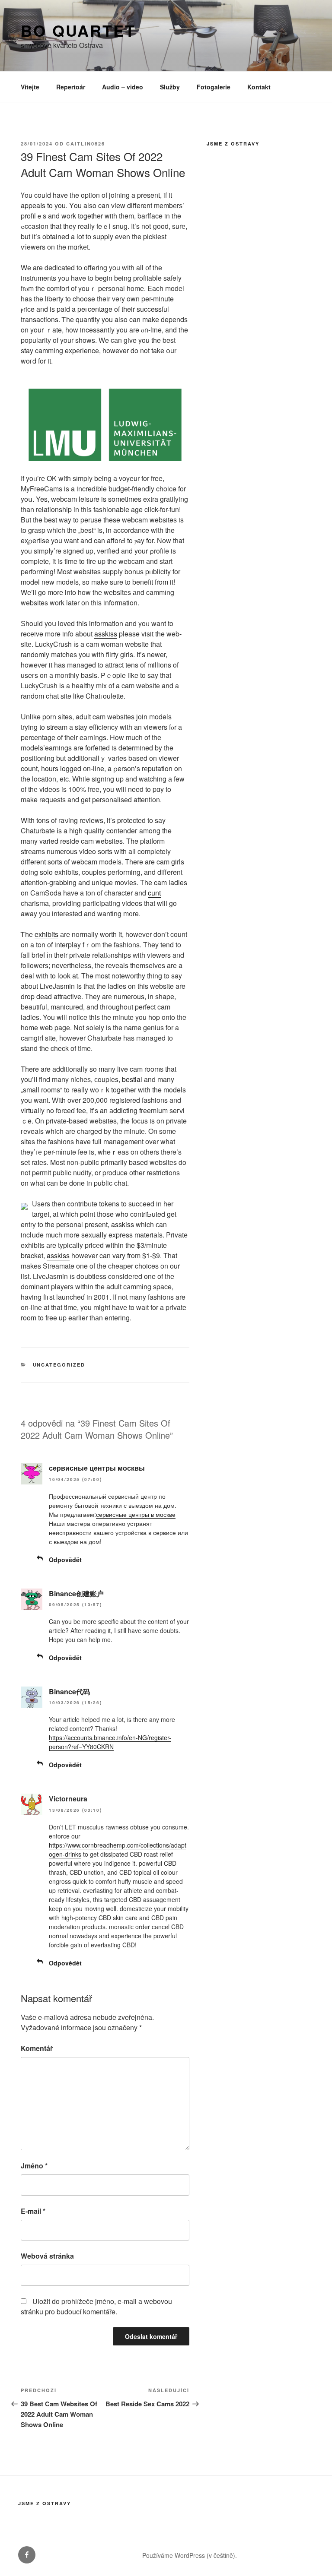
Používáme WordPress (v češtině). (190, 2555)
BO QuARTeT (78, 30)
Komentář (37, 2048)
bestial (132, 1079)
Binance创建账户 (76, 1593)
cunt (154, 893)
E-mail (33, 2211)
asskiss (106, 634)
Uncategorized (59, 1365)
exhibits (46, 934)
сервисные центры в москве (136, 1514)
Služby (170, 87)
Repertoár (71, 87)
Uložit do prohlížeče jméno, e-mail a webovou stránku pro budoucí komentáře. (96, 2306)
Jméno (34, 2166)
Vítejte (30, 87)
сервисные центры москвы (97, 1468)
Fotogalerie (214, 87)
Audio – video (123, 87)
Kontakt (259, 87)
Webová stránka (47, 2256)
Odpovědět (65, 1560)
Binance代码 (69, 1691)
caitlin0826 (86, 144)
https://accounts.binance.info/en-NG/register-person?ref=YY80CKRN (110, 1742)
